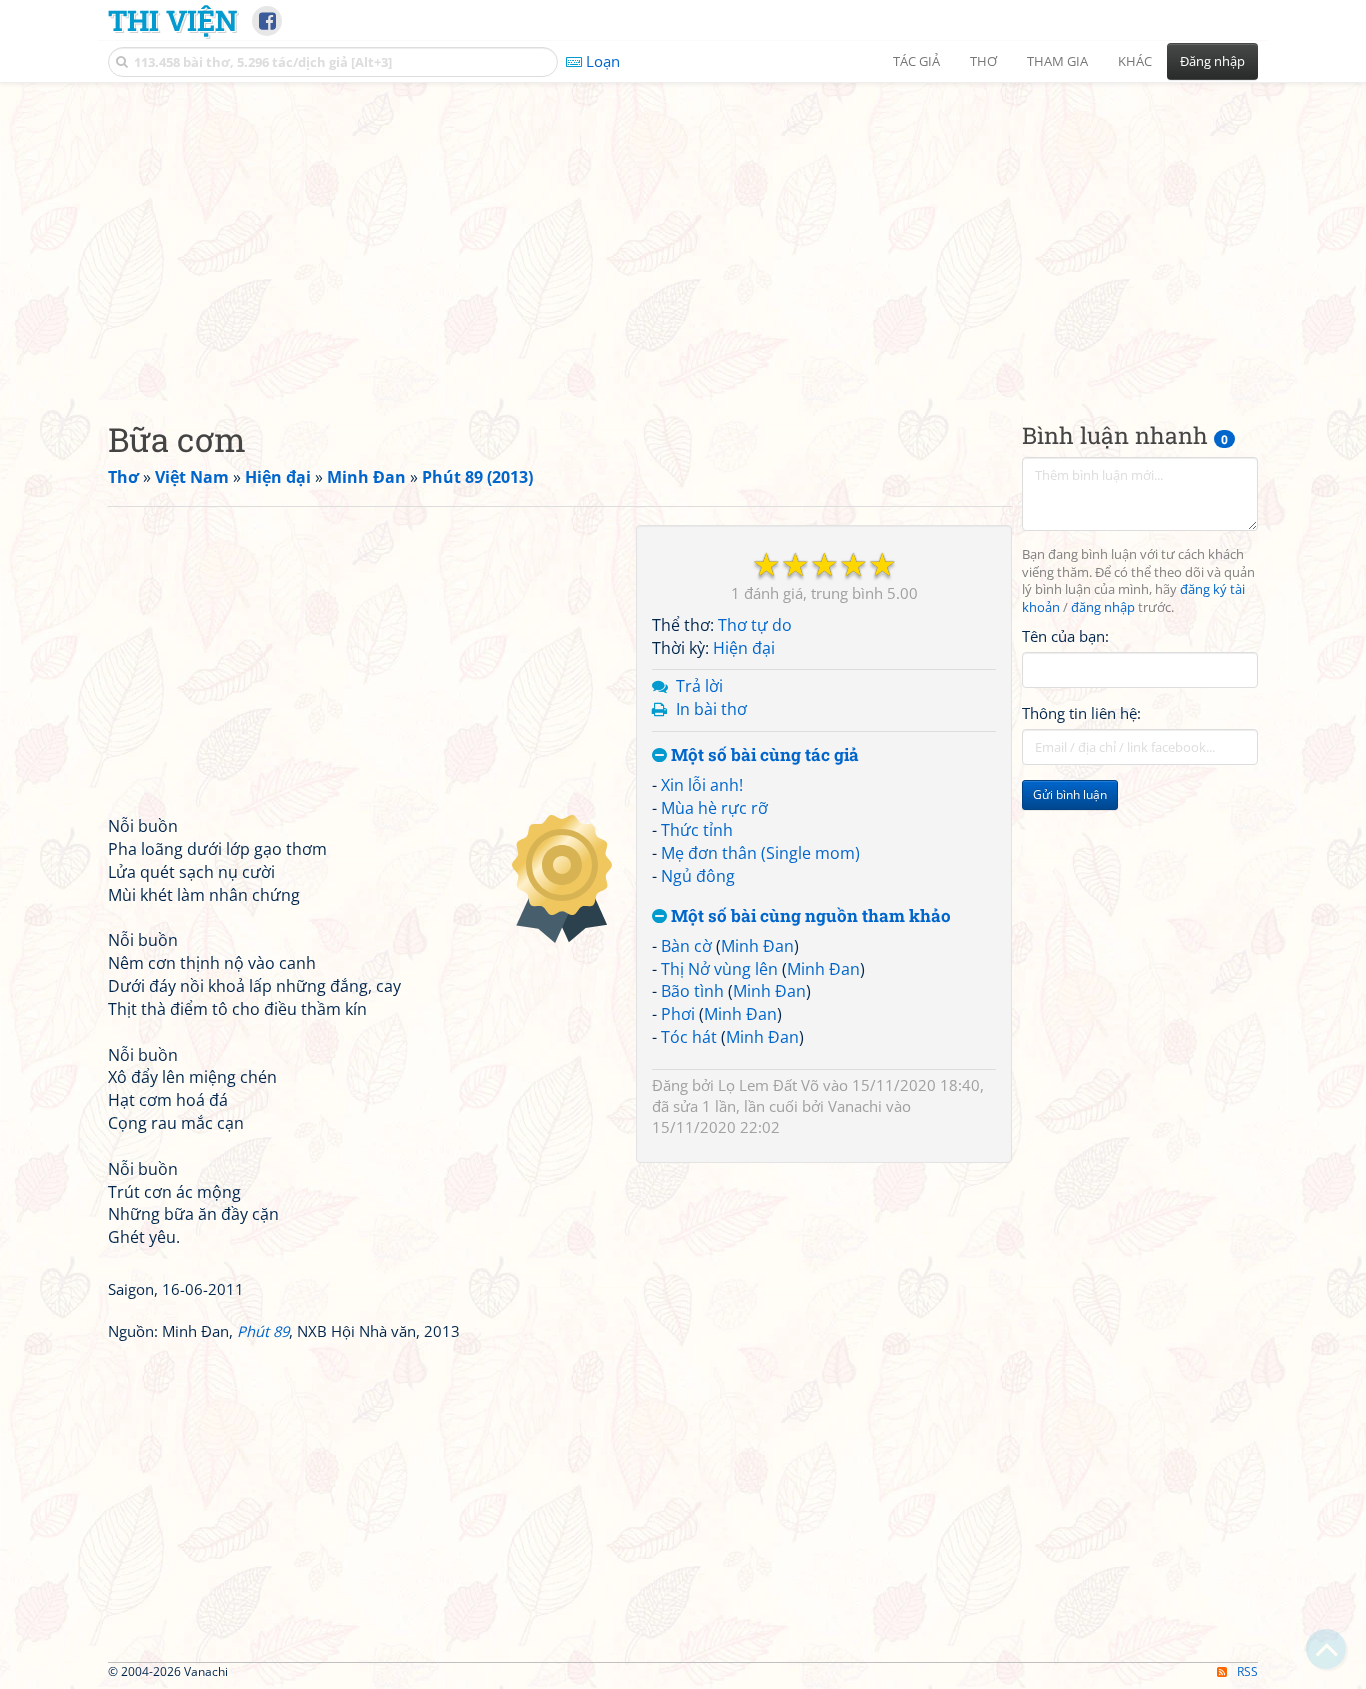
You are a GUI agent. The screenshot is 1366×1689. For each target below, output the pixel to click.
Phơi (678, 1014)
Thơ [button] (983, 61)
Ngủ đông (698, 876)
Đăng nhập (1212, 61)
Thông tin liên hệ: (1081, 714)
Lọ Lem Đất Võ (768, 1085)
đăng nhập (1103, 608)
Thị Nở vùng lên (719, 969)
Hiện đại (744, 648)
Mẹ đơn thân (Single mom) (760, 853)
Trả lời (699, 686)
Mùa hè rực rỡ (714, 808)
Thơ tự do (755, 625)
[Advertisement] (683, 235)
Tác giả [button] (916, 61)
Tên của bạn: (1065, 636)
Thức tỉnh (697, 830)
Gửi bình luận (1070, 795)
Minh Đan (757, 946)
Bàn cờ (686, 946)
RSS (1247, 1671)
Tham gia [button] (1057, 61)
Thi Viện (172, 20)
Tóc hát (689, 1037)
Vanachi (855, 1106)
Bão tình (692, 991)
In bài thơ (711, 709)
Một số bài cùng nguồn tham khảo (809, 916)
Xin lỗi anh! (702, 785)
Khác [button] (1135, 61)
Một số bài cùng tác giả (763, 755)
